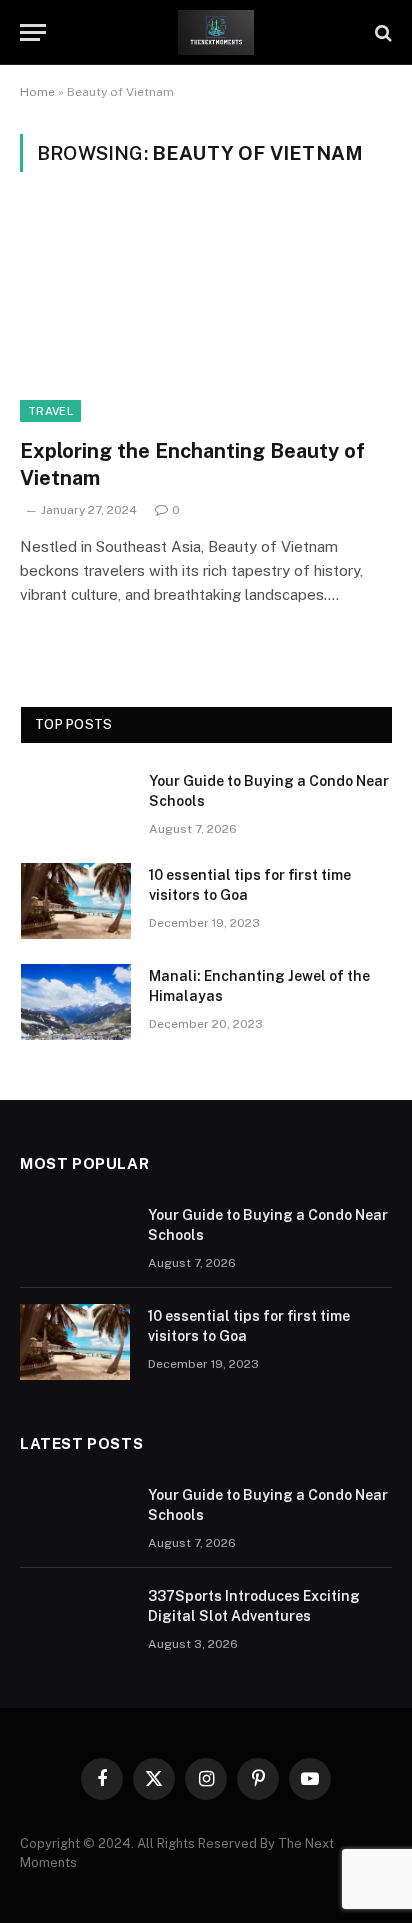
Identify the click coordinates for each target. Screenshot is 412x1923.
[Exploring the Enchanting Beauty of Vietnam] (206, 316)
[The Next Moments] (216, 32)
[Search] (381, 32)
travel (50, 411)
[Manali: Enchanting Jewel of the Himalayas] (76, 1002)
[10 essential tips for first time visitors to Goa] (76, 901)
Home (37, 92)
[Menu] (33, 32)
